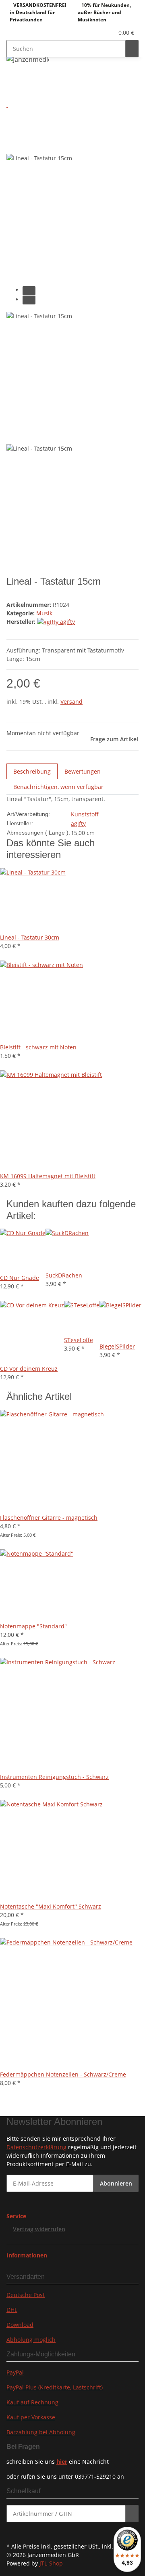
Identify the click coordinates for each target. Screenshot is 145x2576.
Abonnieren (116, 2183)
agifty (78, 823)
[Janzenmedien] (28, 59)
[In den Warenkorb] (13, 114)
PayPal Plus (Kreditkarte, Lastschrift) (55, 2387)
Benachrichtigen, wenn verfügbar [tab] (58, 787)
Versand (71, 702)
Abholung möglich (31, 2340)
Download (20, 2325)
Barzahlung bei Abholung (41, 2432)
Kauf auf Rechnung (32, 2402)
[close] (13, 127)
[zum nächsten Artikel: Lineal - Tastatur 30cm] (13, 79)
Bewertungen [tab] (83, 771)
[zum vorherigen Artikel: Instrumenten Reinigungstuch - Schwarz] (27, 79)
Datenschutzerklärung (36, 2147)
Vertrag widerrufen (39, 2229)
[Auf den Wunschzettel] (27, 144)
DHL (12, 2310)
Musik (44, 613)
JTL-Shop (51, 2563)
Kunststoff (85, 814)
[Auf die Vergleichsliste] (13, 144)
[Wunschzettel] (108, 33)
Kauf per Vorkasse (31, 2417)
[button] (99, 33)
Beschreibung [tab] (32, 771)
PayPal (15, 2372)
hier (62, 2462)
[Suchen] (132, 49)
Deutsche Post (26, 2295)
